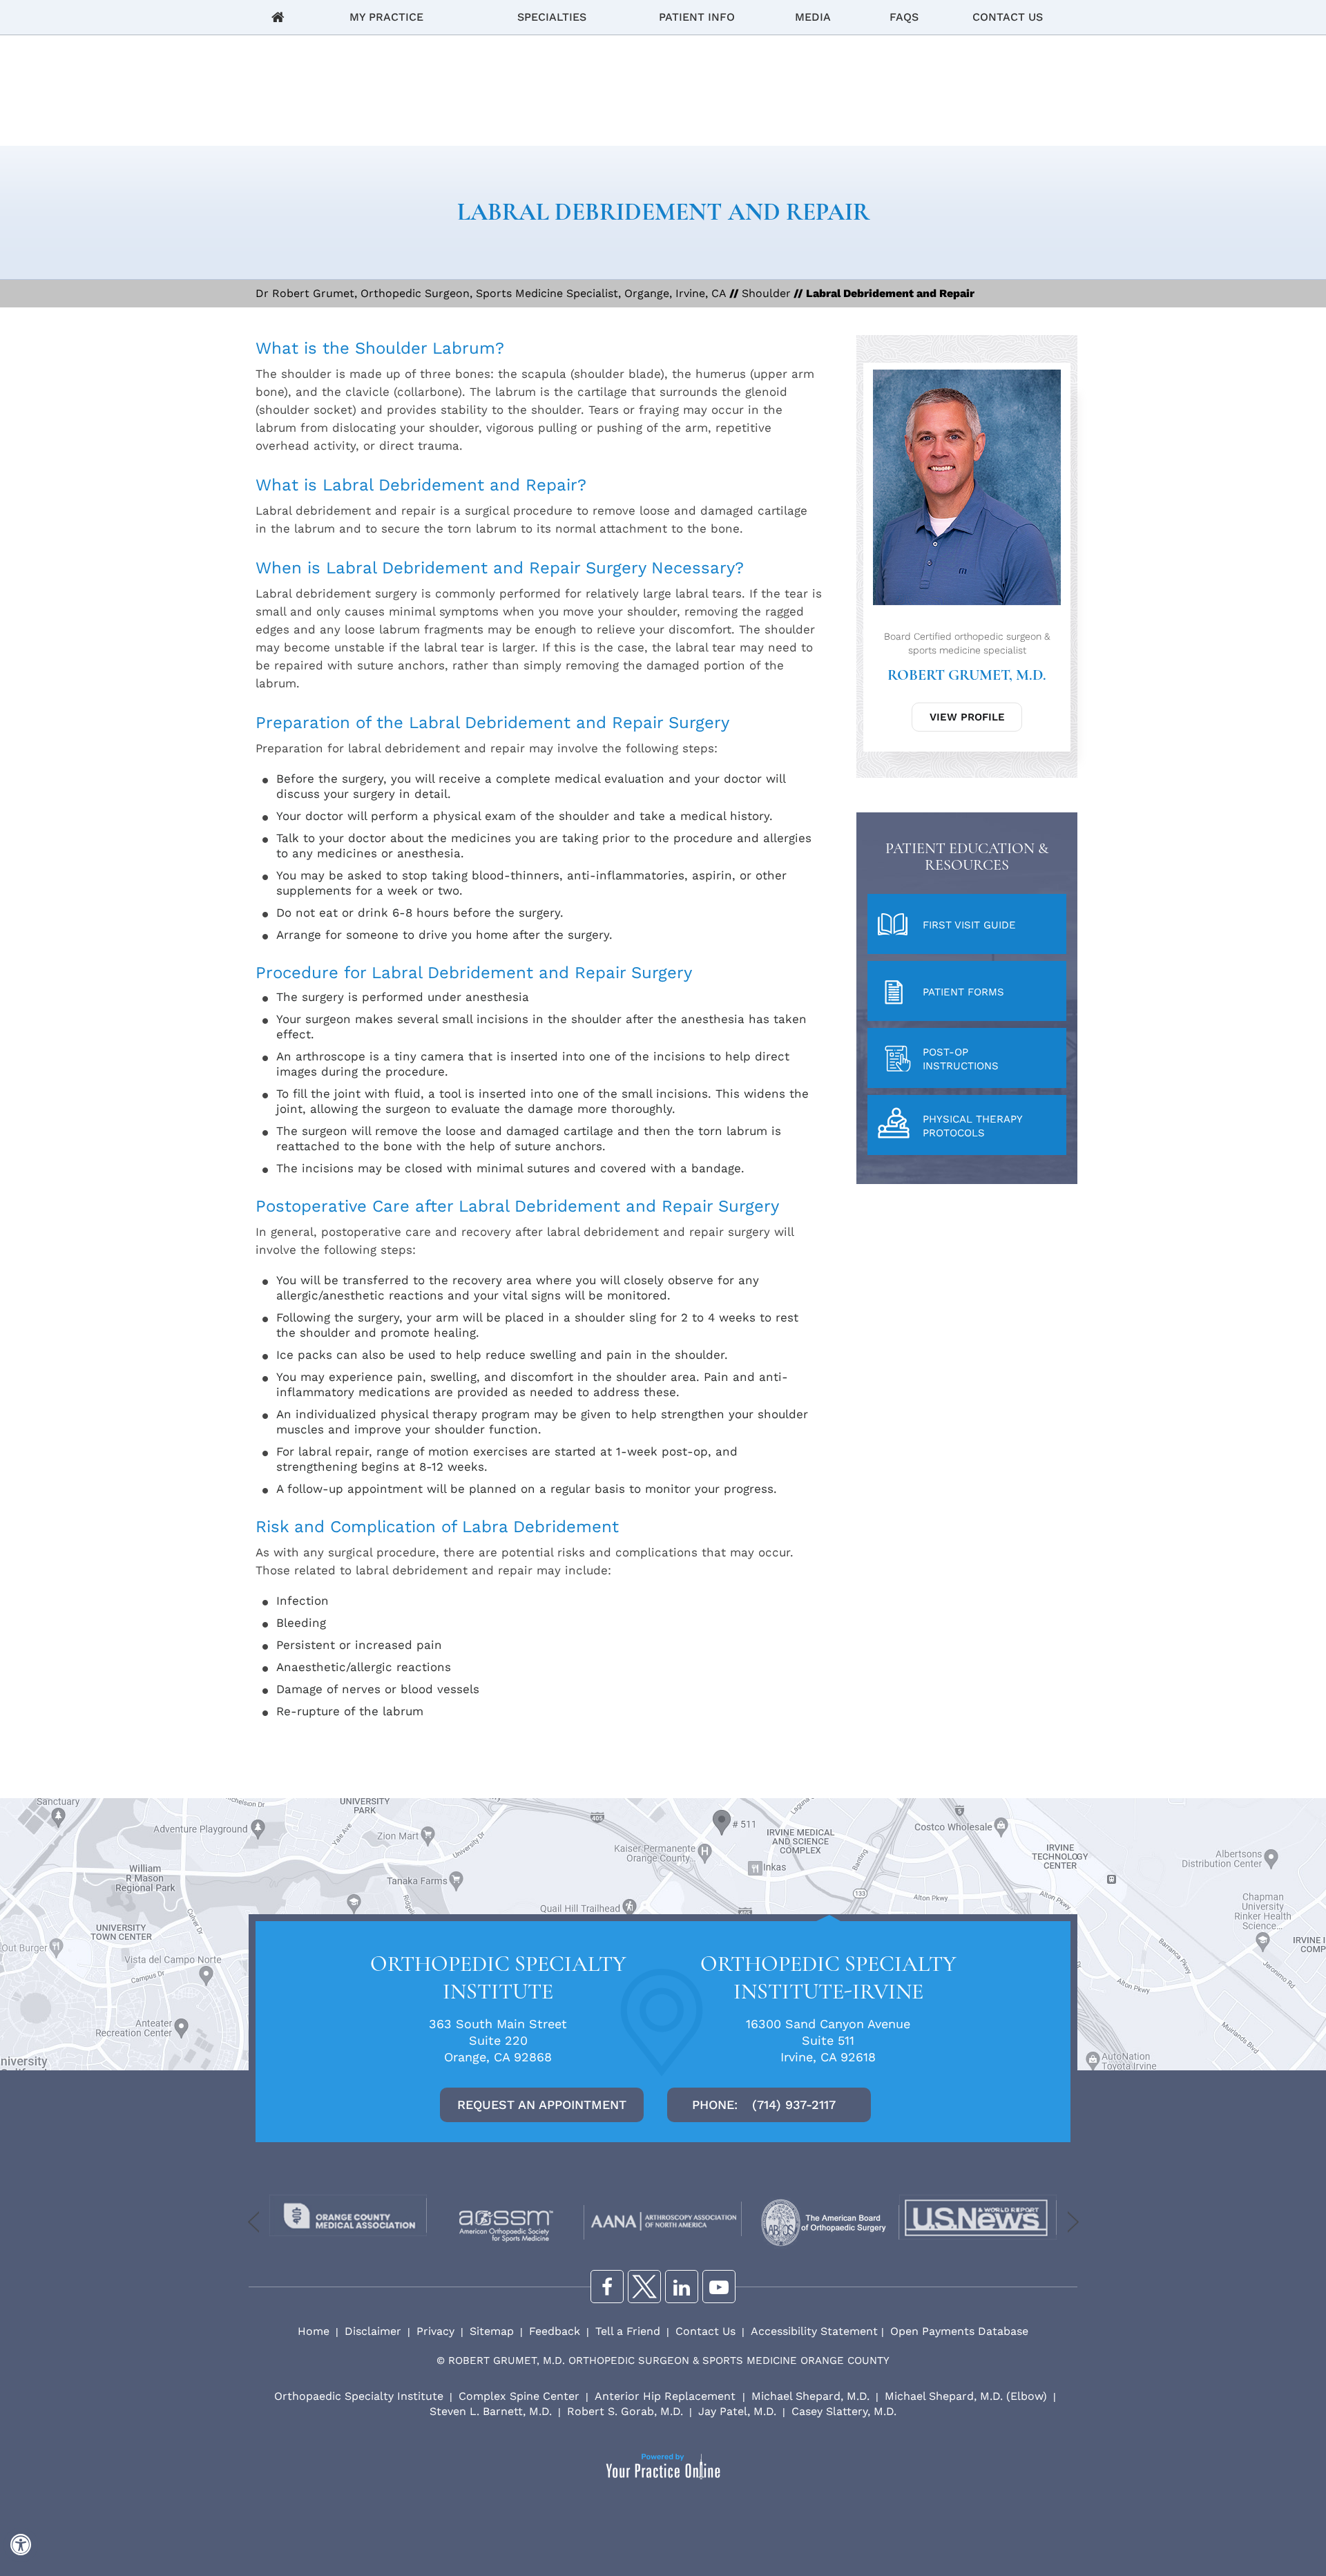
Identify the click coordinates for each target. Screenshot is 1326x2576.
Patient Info (697, 17)
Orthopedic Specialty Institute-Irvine (828, 1977)
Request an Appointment (542, 2105)
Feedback (555, 2331)
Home (278, 17)
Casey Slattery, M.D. (844, 2411)
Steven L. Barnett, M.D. (491, 2411)
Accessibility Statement (814, 2331)
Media (813, 17)
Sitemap (492, 2331)
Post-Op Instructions (961, 1059)
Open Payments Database (959, 2331)
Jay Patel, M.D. (737, 2411)
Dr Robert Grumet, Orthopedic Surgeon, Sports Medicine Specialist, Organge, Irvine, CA (491, 293)
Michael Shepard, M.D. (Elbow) (966, 2396)
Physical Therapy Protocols (973, 1126)
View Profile (967, 717)
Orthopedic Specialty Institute (498, 1977)
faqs (904, 17)
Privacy (435, 2331)
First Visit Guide (969, 925)
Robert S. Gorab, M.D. (625, 2411)
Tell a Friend (628, 2331)
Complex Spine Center (519, 2396)
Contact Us (1008, 17)
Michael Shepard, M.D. (810, 2396)
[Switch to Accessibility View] (21, 2545)
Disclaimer (373, 2331)
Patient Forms (963, 992)
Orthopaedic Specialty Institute (359, 2396)
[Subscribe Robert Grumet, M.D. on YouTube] (719, 2287)
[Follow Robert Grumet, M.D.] (682, 2287)
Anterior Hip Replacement (667, 2396)
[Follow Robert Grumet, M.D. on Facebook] (607, 2287)
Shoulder (766, 293)
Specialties (552, 17)
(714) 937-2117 (794, 2105)
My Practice (386, 17)
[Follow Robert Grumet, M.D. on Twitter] (644, 2287)
